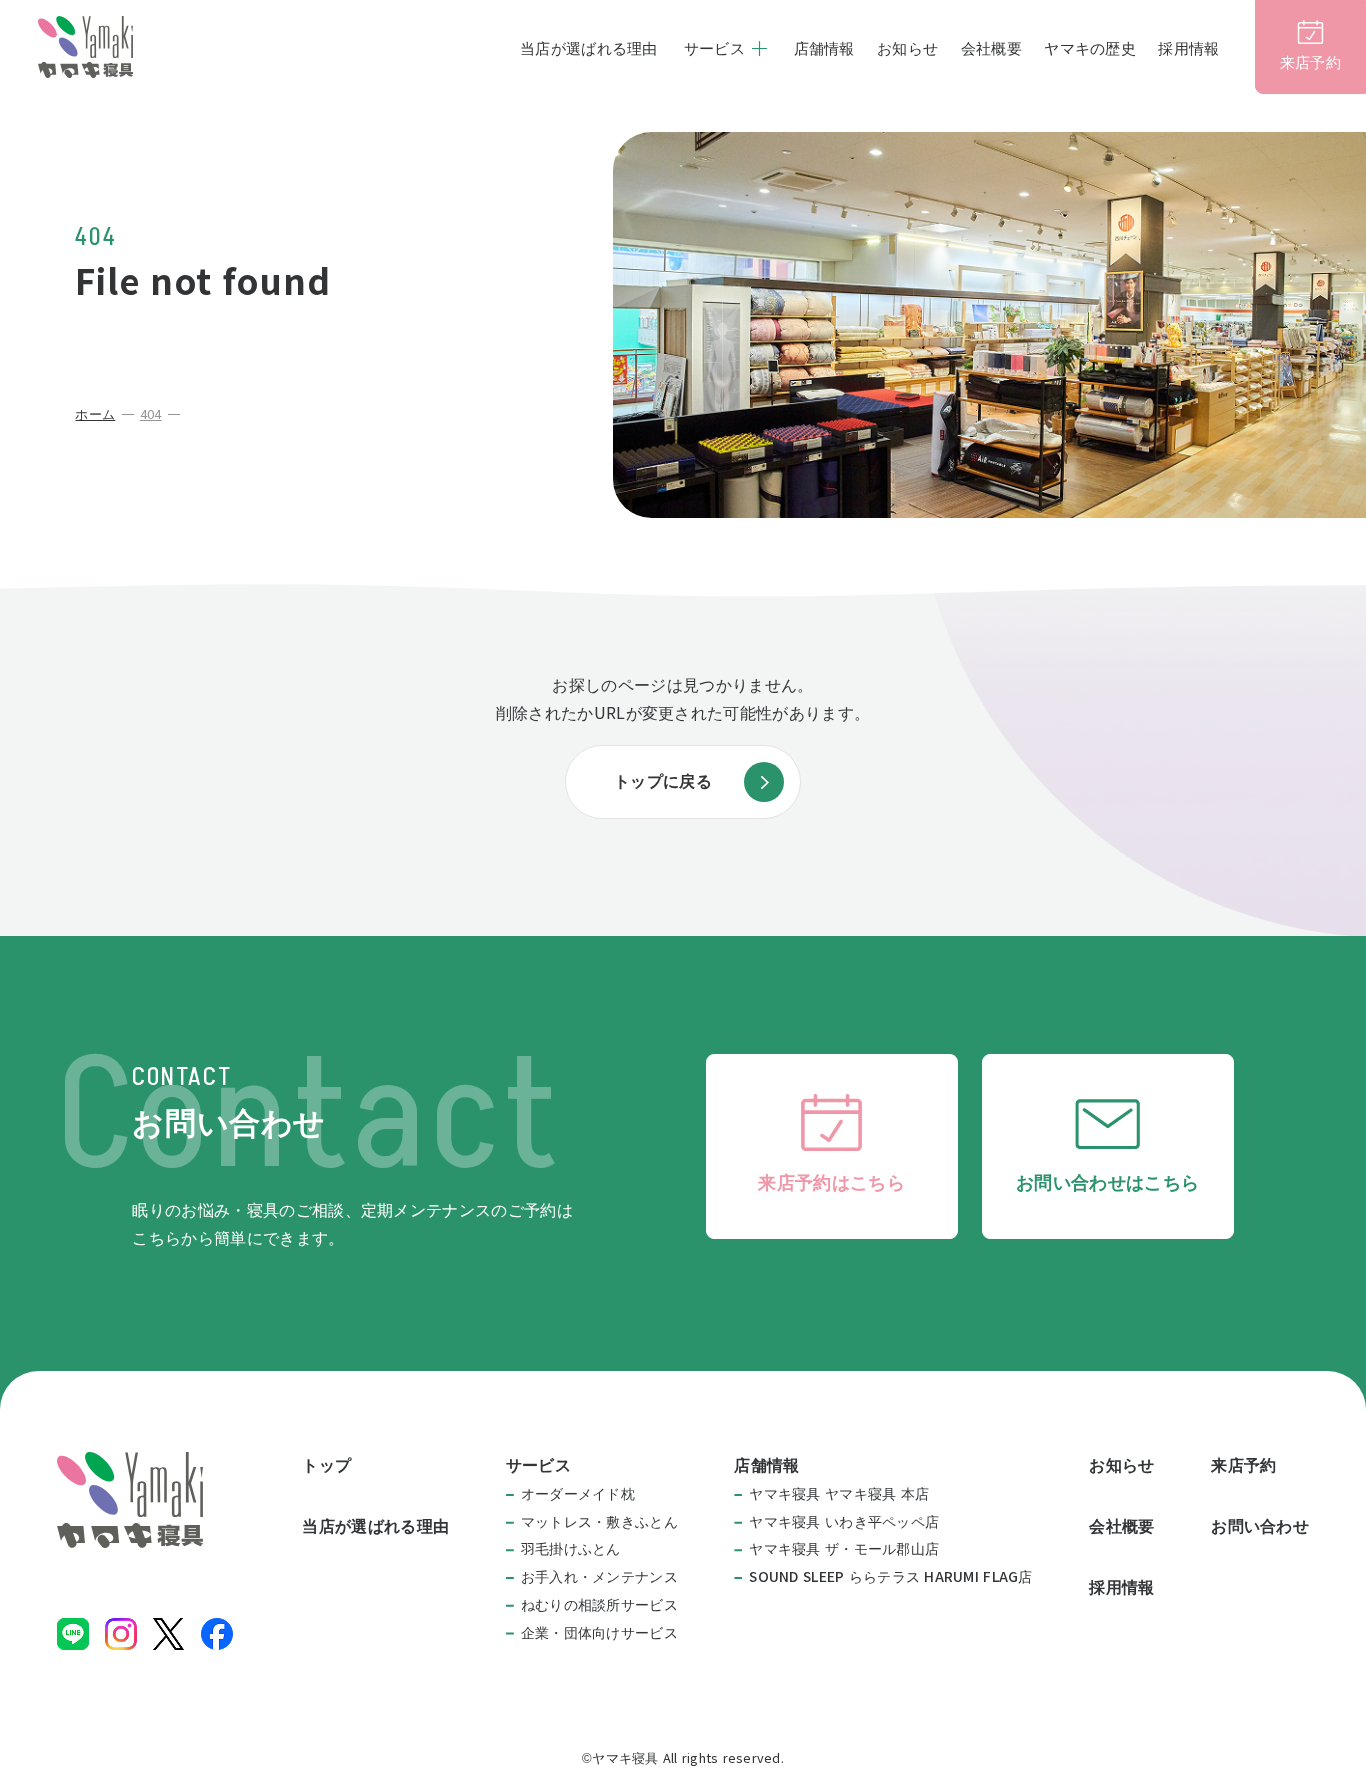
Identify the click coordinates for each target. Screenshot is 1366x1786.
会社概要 (991, 48)
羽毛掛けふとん (571, 1549)
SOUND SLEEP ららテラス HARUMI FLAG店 (890, 1577)
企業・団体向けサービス (599, 1633)
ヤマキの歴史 (1090, 48)
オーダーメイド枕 (578, 1494)
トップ (326, 1465)
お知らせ (907, 48)
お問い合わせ (1260, 1526)
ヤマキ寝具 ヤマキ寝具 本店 (839, 1494)
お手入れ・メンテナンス (599, 1577)
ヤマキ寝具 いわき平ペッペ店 (844, 1522)
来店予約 (1243, 1465)
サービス (714, 48)
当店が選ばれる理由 (589, 48)
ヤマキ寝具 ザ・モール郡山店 (844, 1549)
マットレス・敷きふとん (599, 1522)
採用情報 (1188, 48)
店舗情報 (824, 48)
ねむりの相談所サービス (599, 1605)
